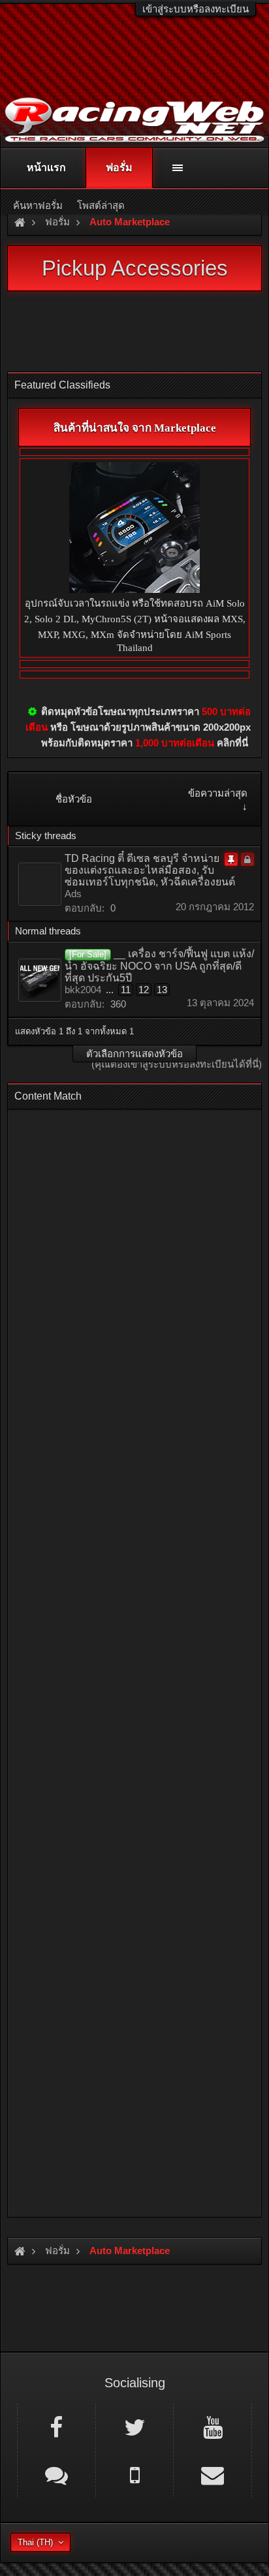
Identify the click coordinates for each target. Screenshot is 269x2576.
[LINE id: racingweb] (56, 2474)
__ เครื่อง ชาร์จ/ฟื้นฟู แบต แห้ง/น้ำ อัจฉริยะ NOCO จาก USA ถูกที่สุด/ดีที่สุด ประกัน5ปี (159, 966)
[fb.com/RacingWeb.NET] (56, 2426)
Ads (73, 894)
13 (162, 990)
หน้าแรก (46, 167)
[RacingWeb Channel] (213, 2426)
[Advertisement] (134, 1659)
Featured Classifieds (62, 385)
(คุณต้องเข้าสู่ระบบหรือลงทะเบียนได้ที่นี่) (177, 1064)
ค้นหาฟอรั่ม (38, 205)
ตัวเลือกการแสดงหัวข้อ (134, 1054)
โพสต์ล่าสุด (101, 205)
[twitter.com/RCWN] (135, 2426)
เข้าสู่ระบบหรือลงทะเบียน (196, 9)
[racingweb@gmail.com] (213, 2474)
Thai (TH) (35, 2542)
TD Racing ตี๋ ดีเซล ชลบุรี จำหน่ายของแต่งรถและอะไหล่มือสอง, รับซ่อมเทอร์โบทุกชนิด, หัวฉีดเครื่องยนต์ (150, 870)
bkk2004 (83, 990)
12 (144, 990)
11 (126, 990)
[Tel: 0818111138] (135, 2474)
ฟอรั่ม (119, 167)
